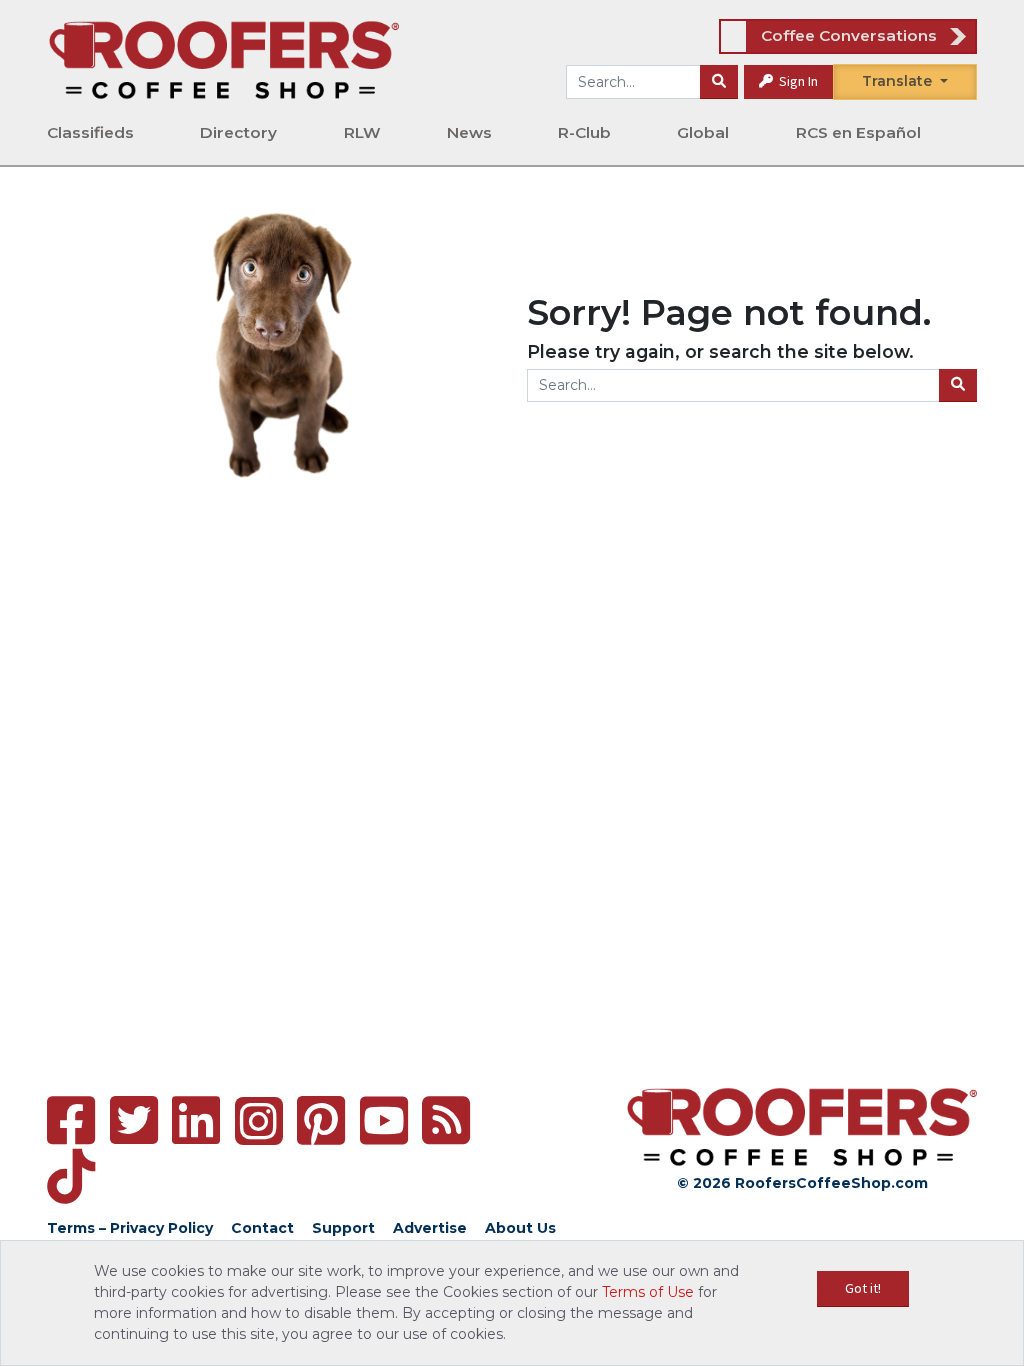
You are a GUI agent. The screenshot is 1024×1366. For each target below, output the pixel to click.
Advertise (430, 1228)
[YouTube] (384, 1120)
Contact (262, 1228)
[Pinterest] (321, 1120)
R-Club (584, 132)
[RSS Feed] (446, 1120)
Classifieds (90, 132)
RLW (362, 132)
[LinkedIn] (196, 1120)
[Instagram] (259, 1121)
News (469, 132)
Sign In (797, 81)
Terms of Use (648, 1292)
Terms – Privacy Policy (130, 1228)
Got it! (863, 1288)
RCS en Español (858, 132)
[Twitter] (134, 1120)
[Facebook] (71, 1120)
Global (703, 132)
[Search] (719, 82)
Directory (238, 132)
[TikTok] (71, 1176)
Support (343, 1228)
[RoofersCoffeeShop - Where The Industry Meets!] (224, 59)
